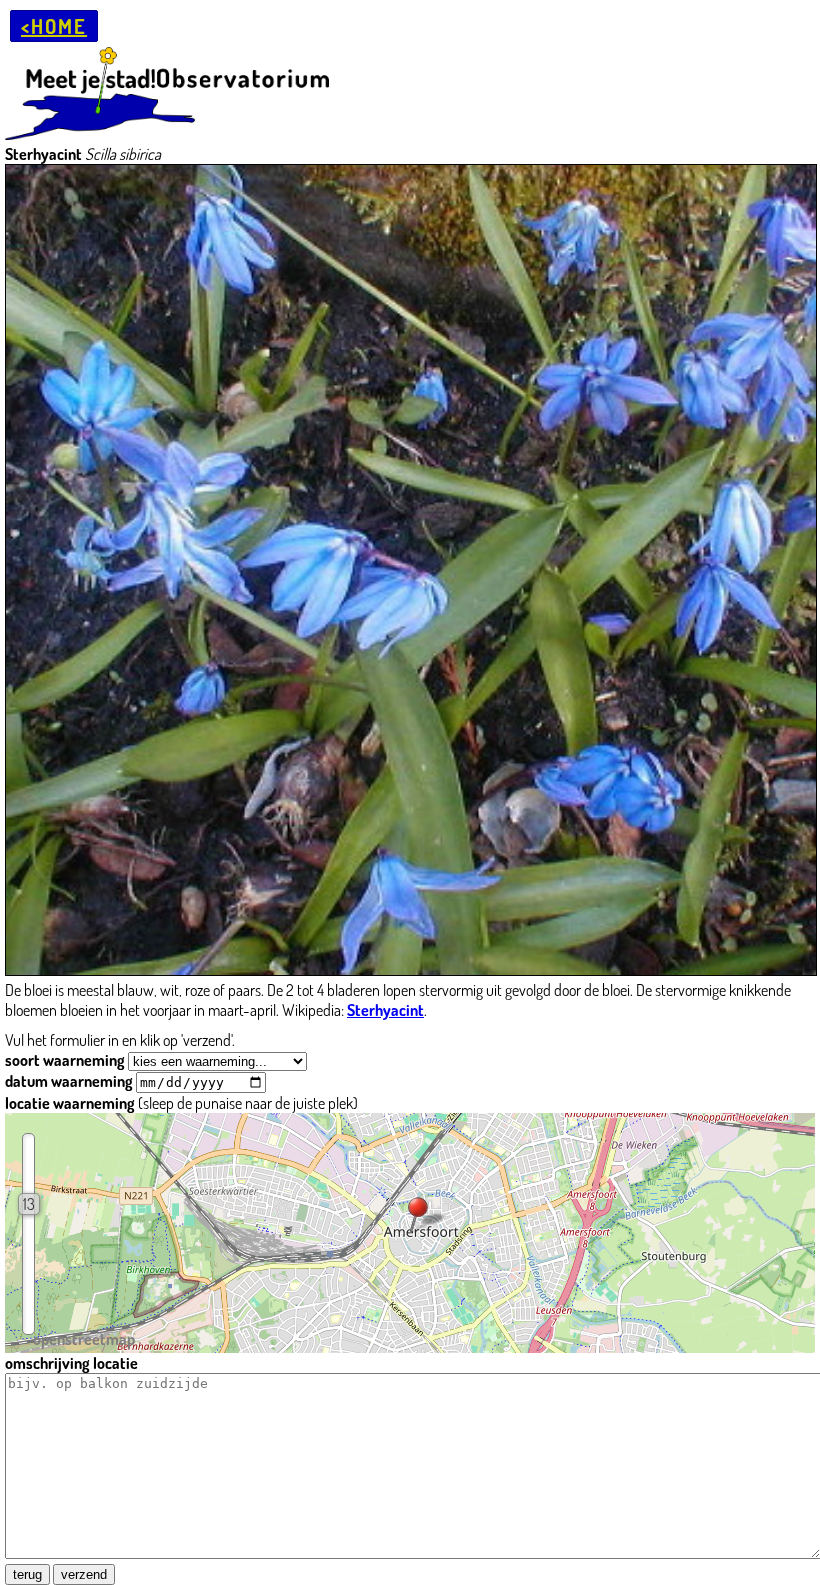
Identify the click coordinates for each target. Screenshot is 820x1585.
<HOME (54, 26)
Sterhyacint (385, 1010)
